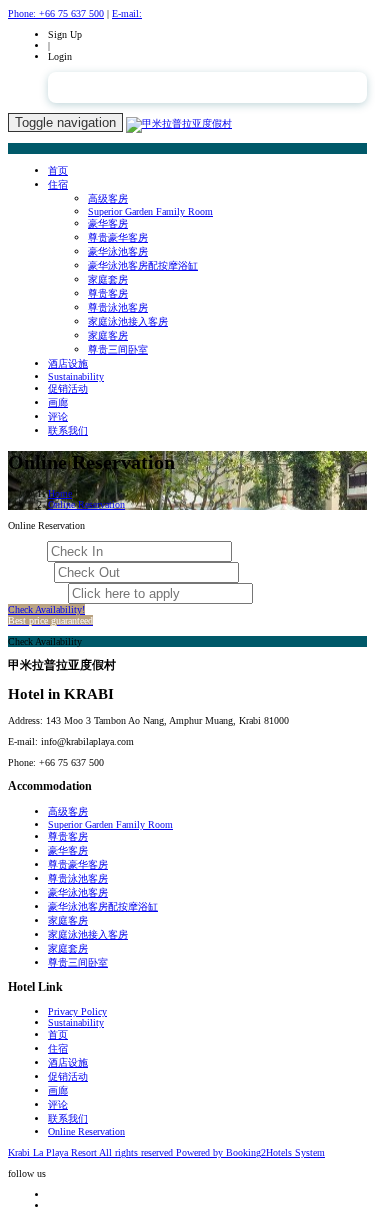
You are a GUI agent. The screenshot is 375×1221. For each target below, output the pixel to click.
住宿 (58, 184)
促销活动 (68, 388)
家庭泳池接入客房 (128, 321)
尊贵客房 (108, 293)
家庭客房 (108, 335)
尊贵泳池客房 (118, 307)
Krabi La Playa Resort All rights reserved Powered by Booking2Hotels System (166, 1152)
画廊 (58, 402)
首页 (58, 170)
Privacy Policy (77, 1011)
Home (60, 493)
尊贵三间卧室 (118, 349)
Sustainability (76, 376)
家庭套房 (108, 279)
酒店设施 (68, 363)
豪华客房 (108, 223)
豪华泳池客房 (118, 251)
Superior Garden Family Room (150, 211)
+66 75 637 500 (56, 13)
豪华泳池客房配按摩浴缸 (143, 265)
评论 (58, 416)
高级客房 (108, 198)
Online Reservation (86, 504)
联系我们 (68, 430)
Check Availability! (50, 615)
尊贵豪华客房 (118, 237)
